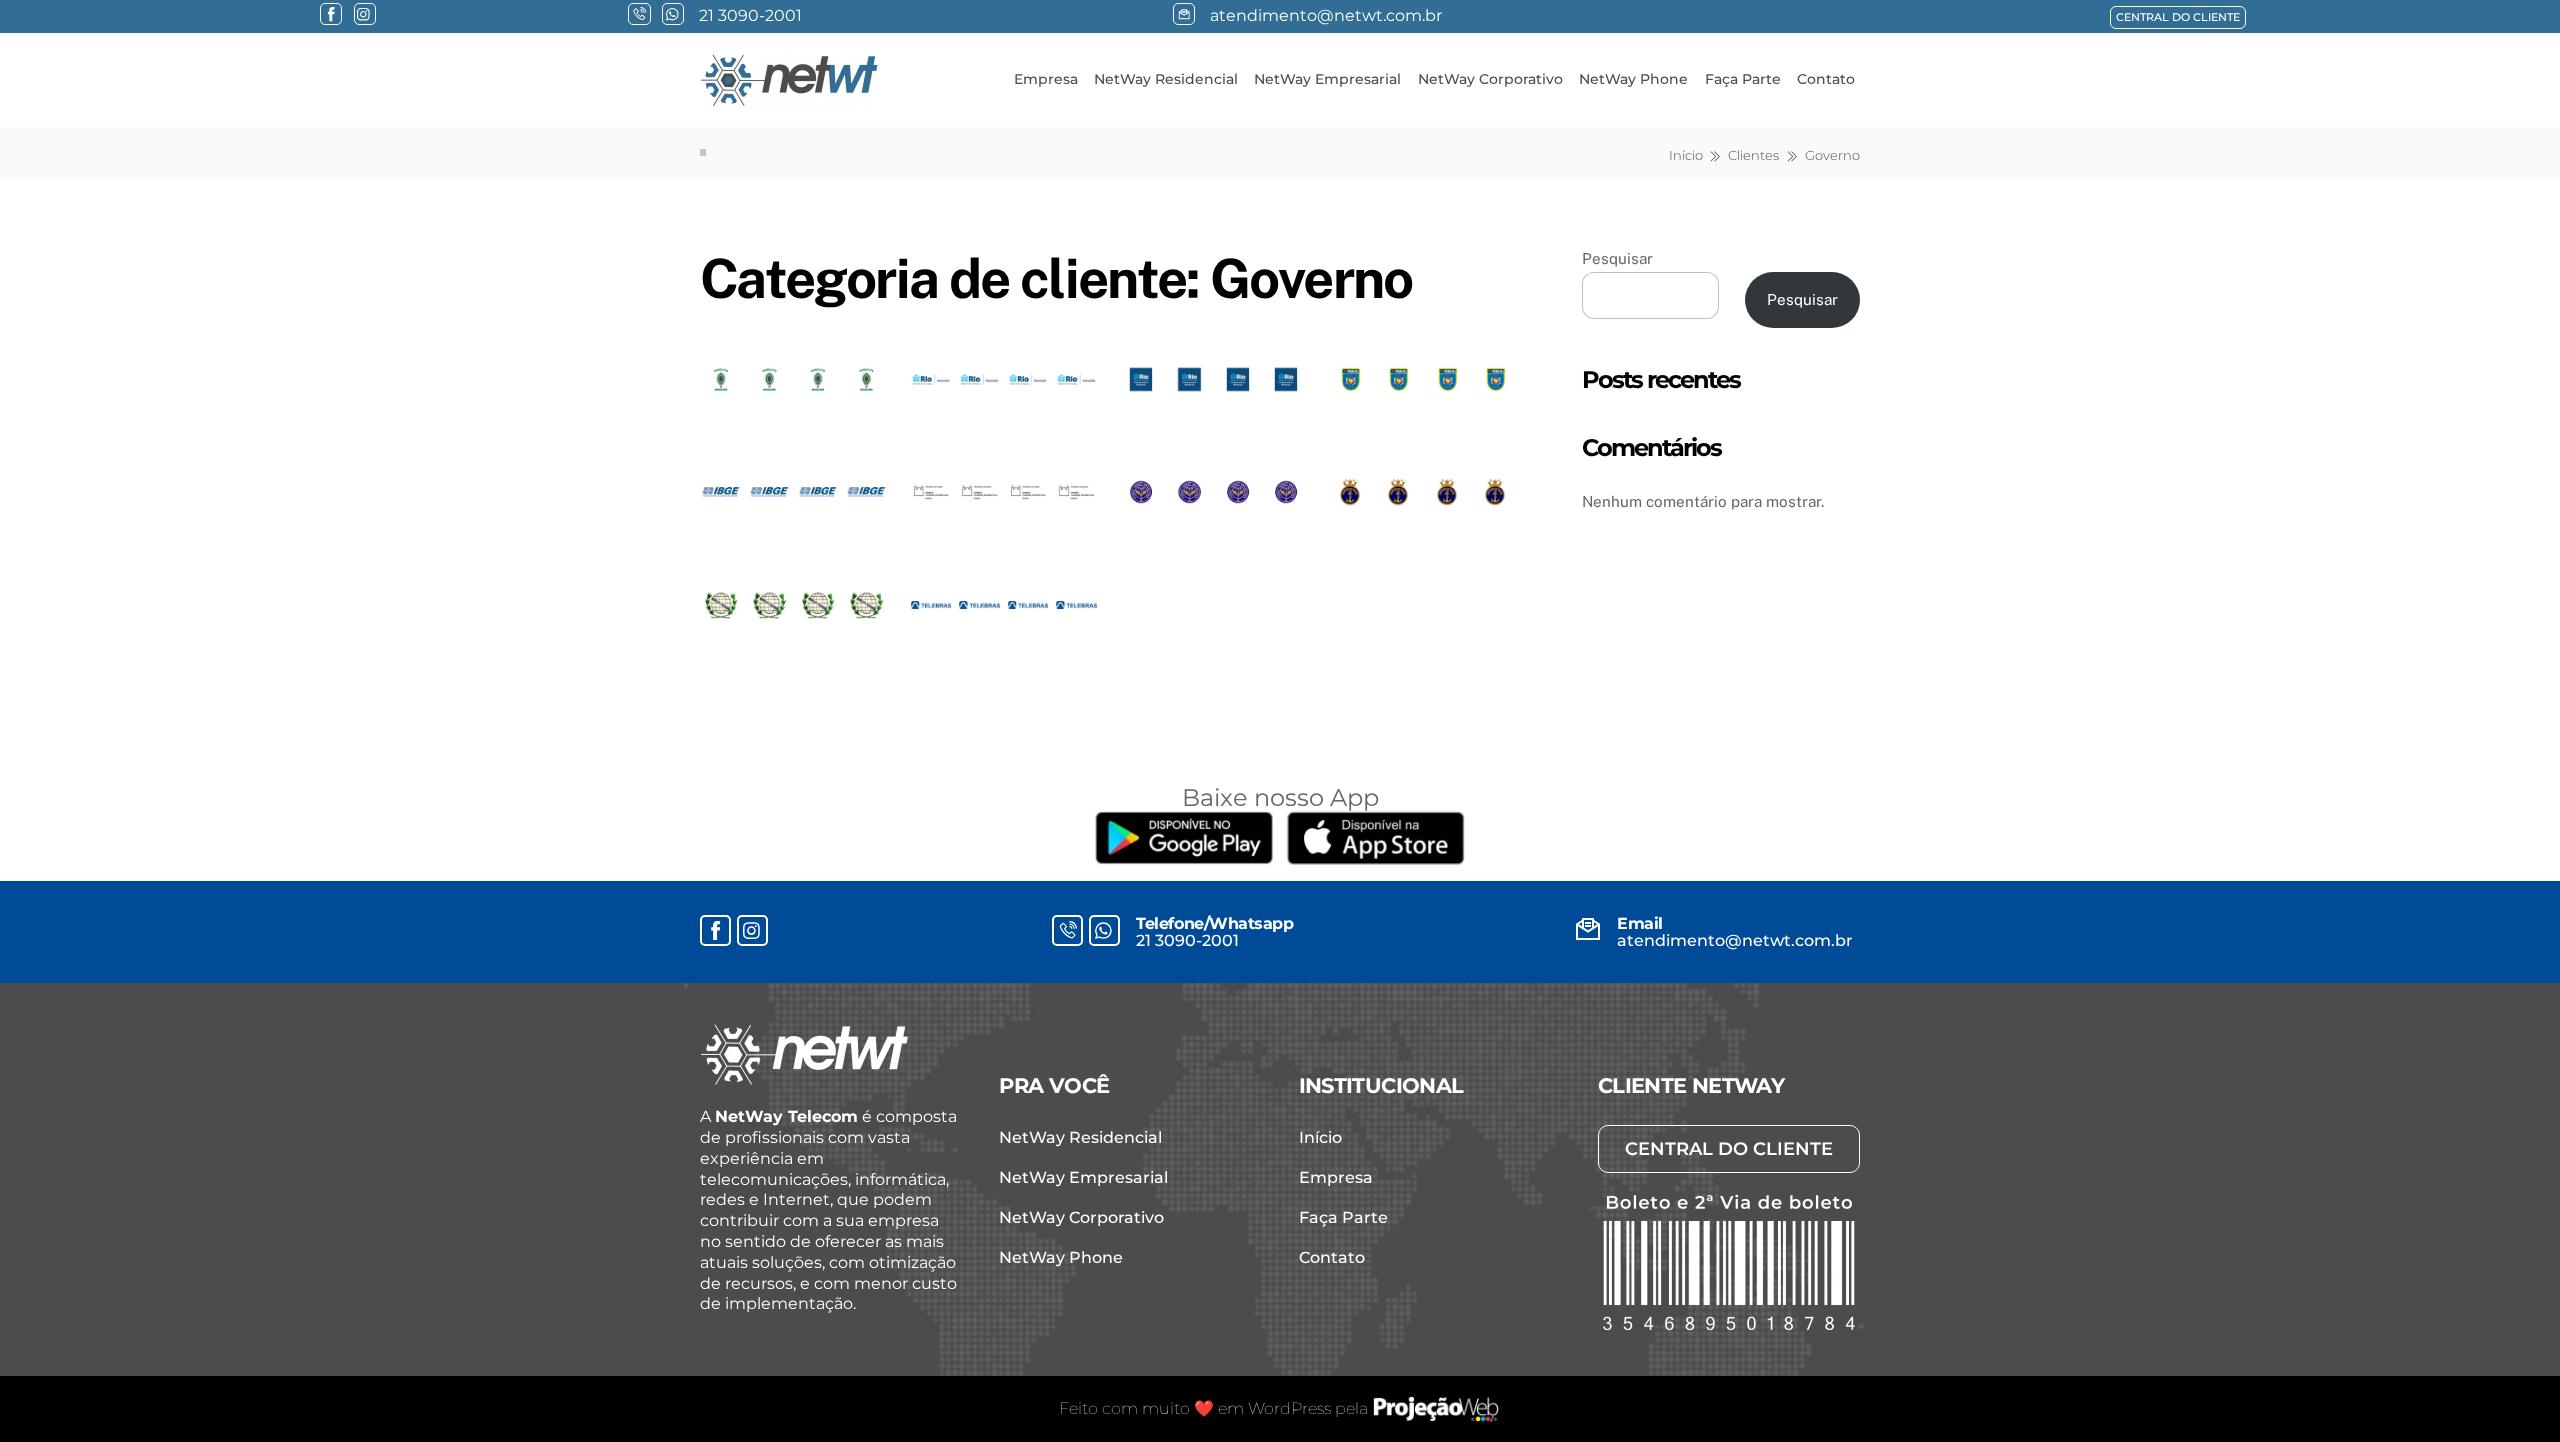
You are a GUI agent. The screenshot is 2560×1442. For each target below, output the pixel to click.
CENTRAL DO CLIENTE (2178, 17)
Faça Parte (1743, 79)
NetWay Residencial (1166, 79)
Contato (1826, 79)
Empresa (1046, 79)
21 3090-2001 (1187, 940)
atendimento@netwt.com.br (1735, 940)
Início (1320, 1137)
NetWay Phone (1633, 79)
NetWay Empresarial (1327, 79)
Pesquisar (1617, 258)
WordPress (1289, 1408)
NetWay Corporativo (1490, 79)
